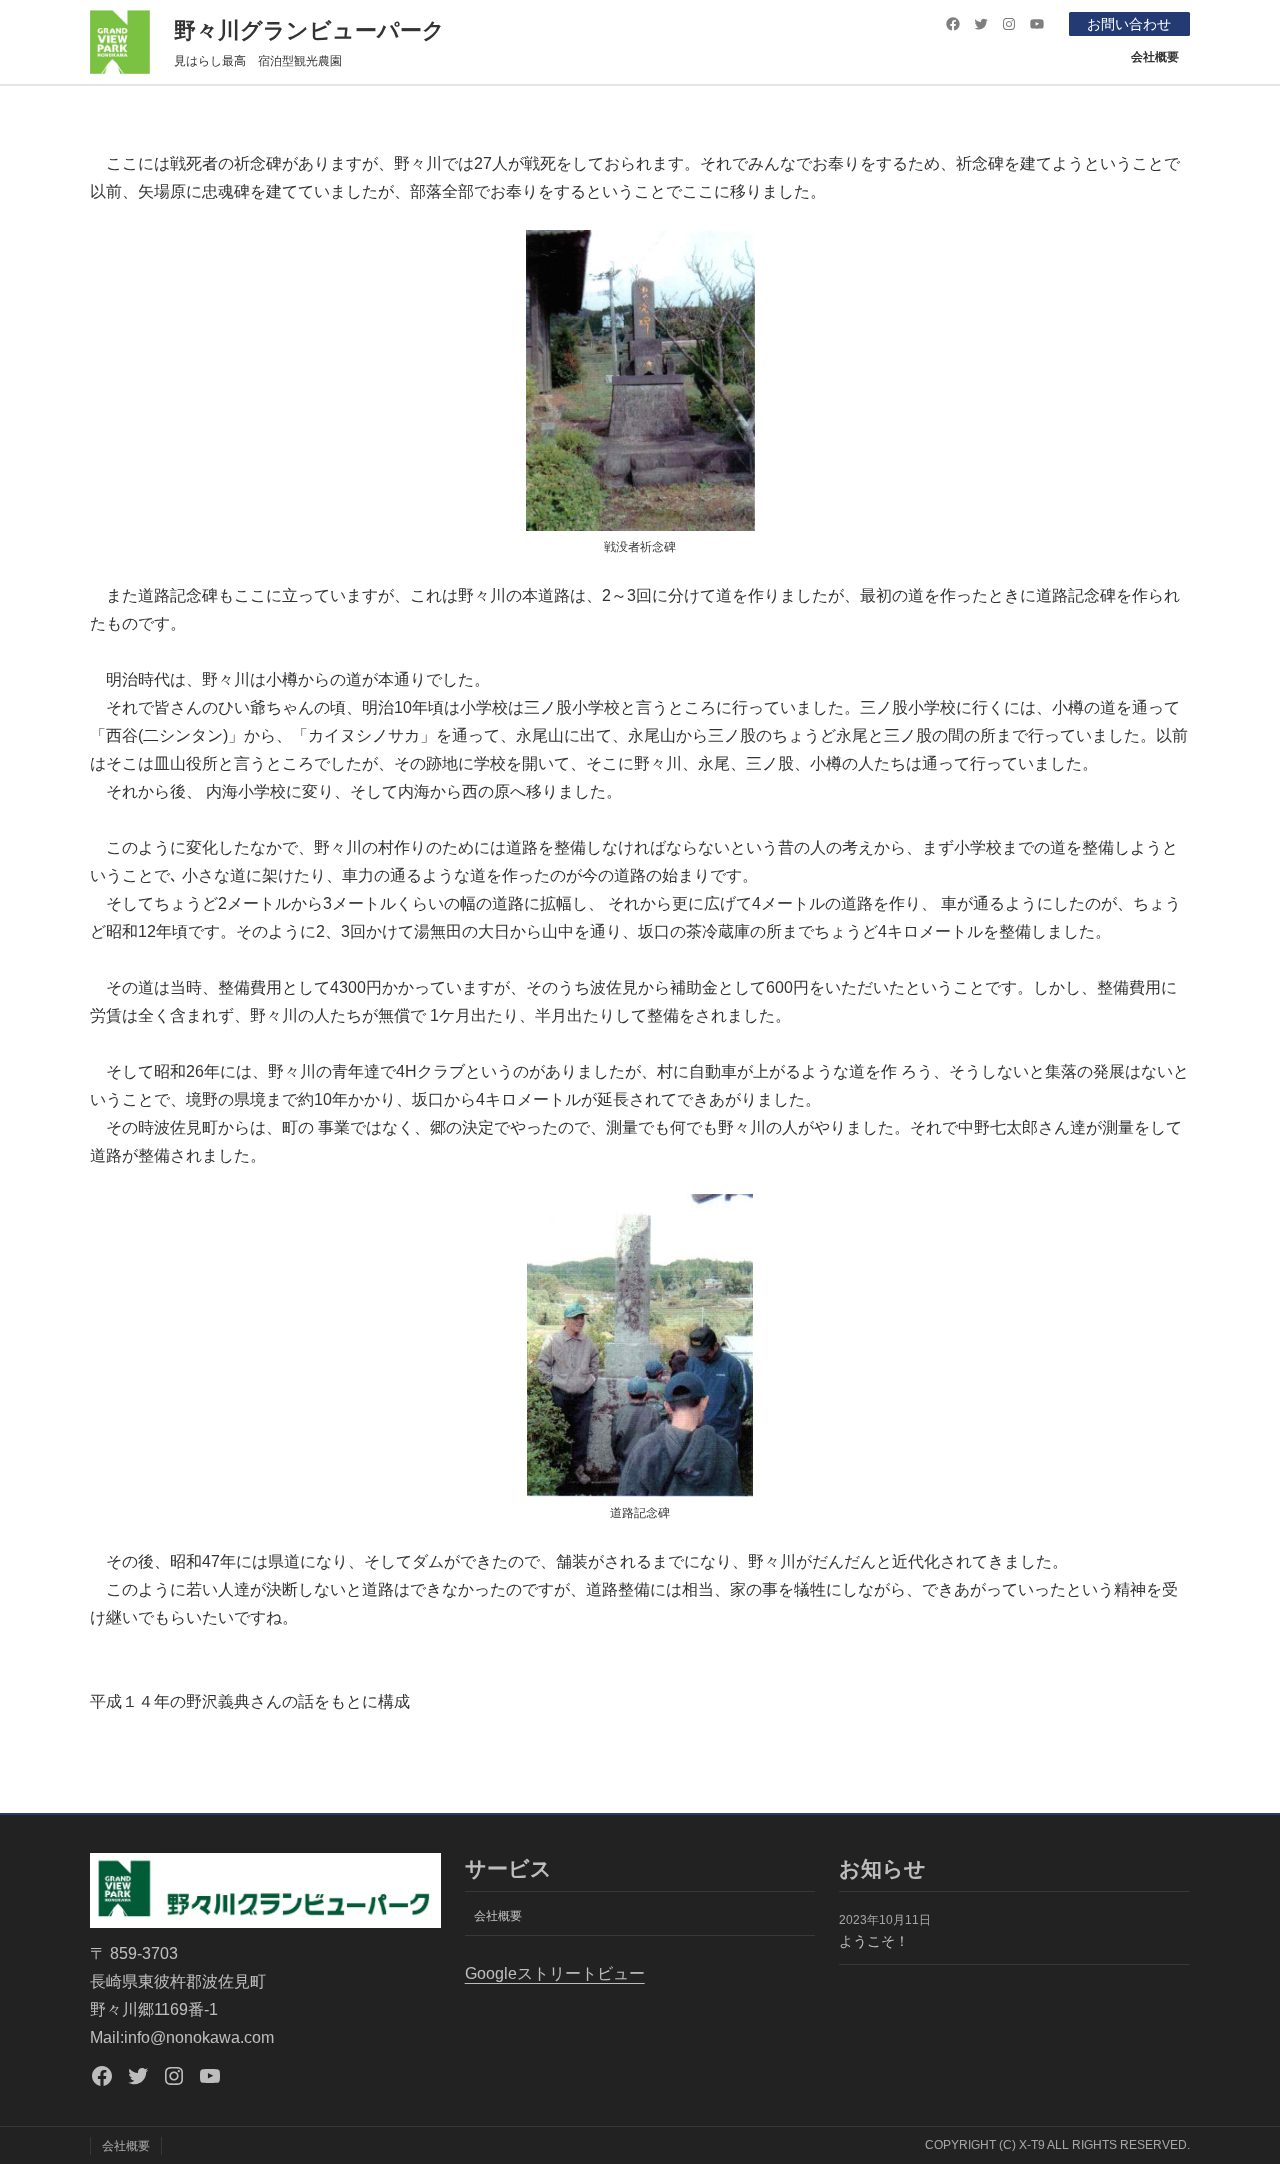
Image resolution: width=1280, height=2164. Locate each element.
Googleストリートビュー (555, 1973)
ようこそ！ (874, 1941)
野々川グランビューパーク (309, 30)
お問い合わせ (1129, 24)
